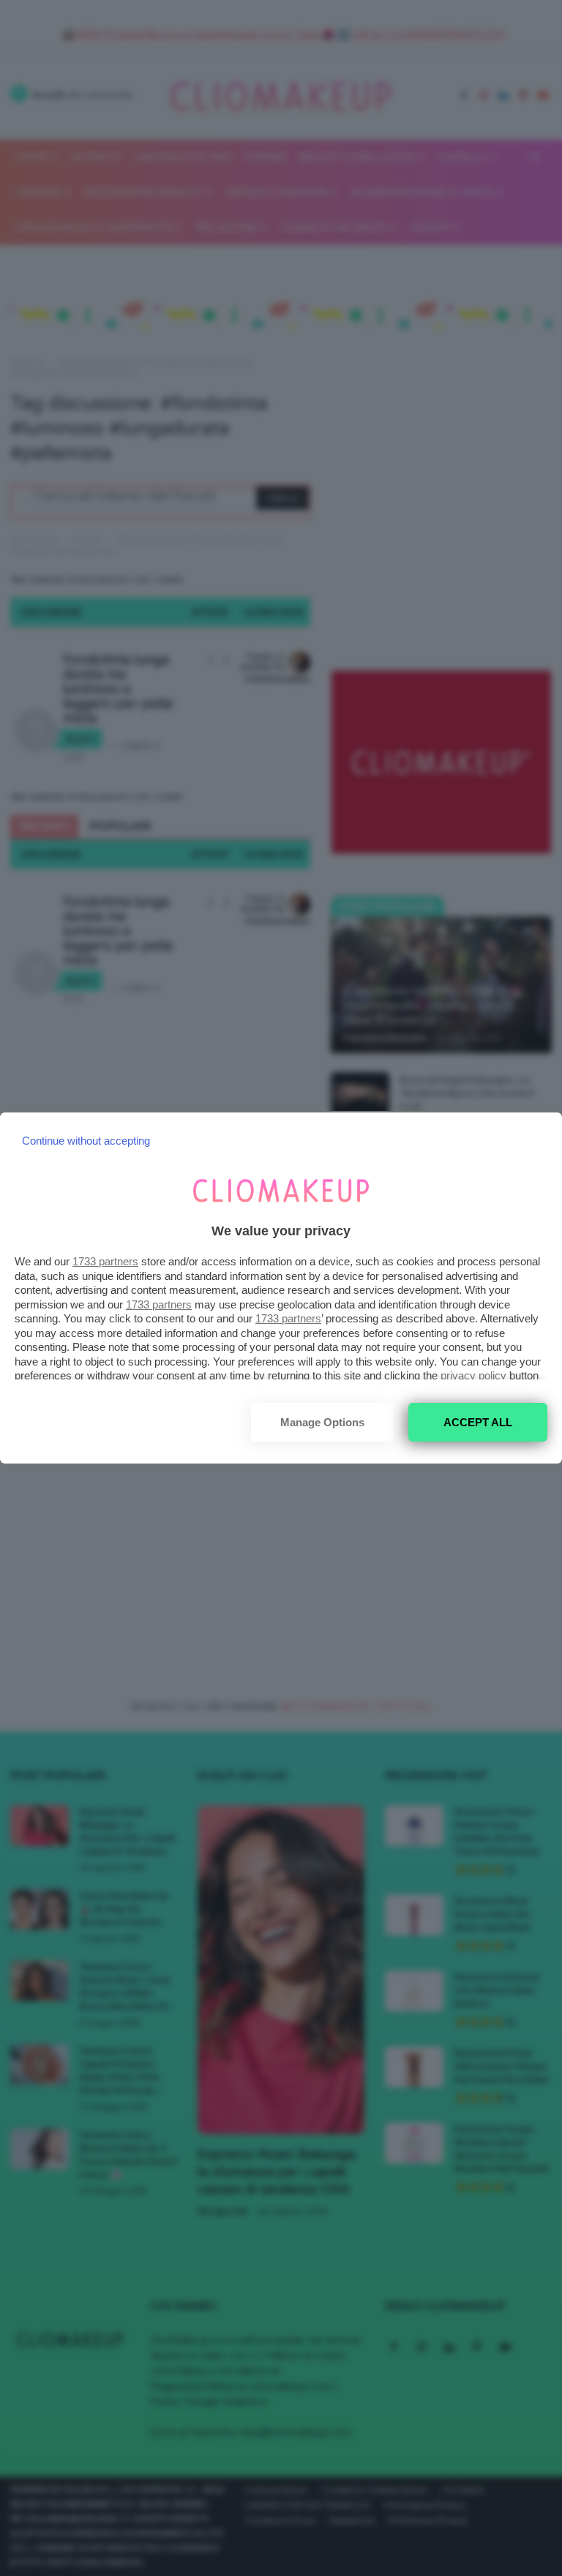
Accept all (478, 1422)
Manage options (322, 1422)
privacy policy (473, 1375)
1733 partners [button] (105, 1261)
